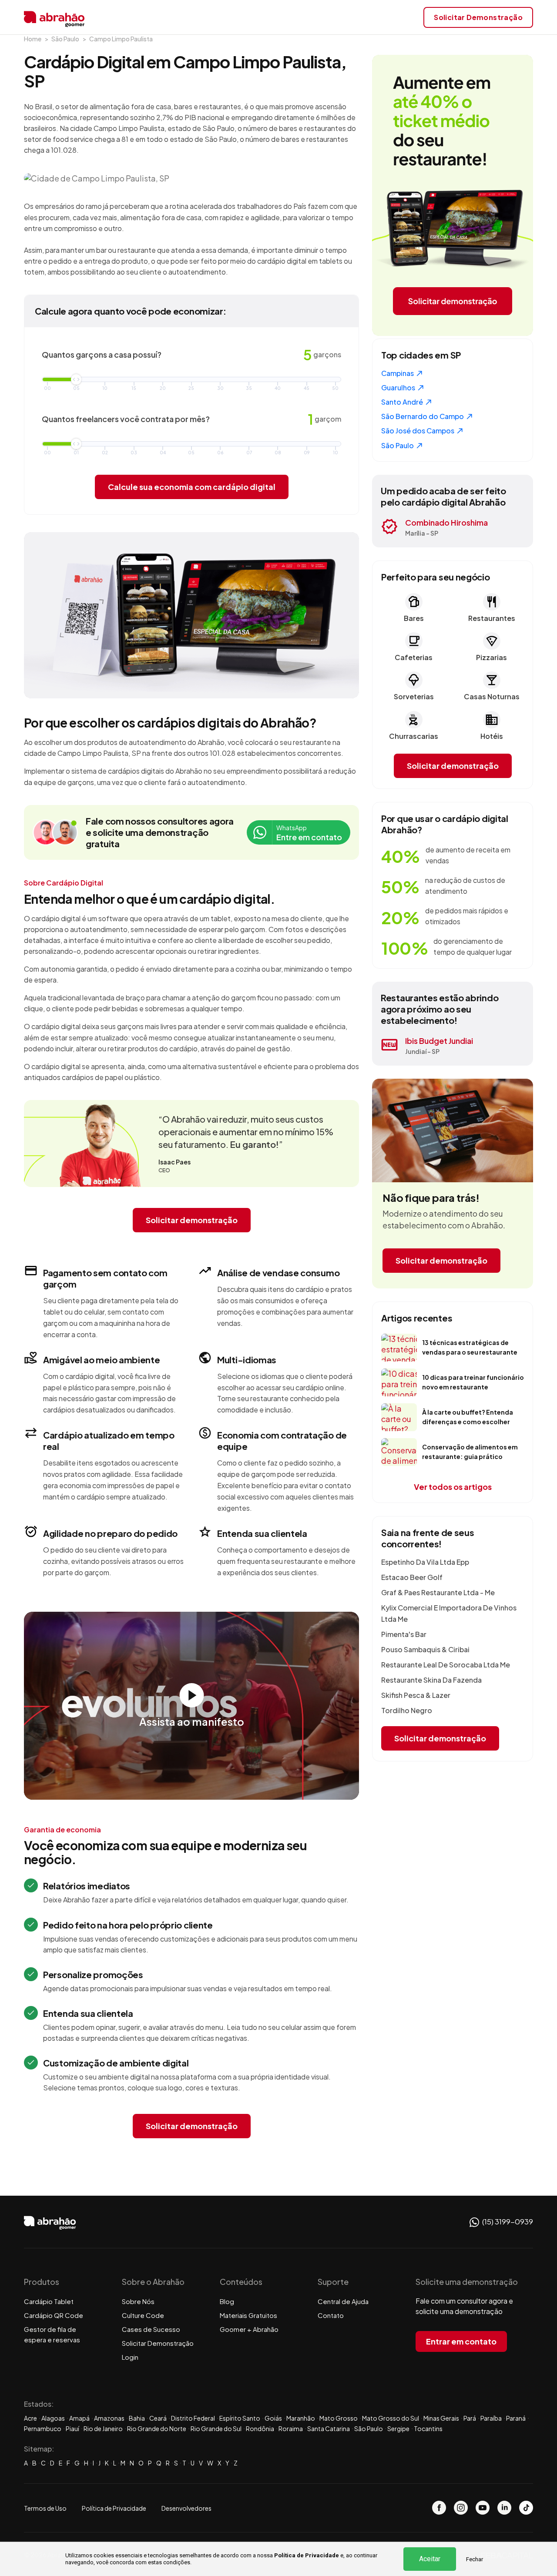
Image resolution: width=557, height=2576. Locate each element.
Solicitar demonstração (192, 1220)
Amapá (79, 2418)
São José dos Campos (418, 431)
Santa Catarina (329, 2428)
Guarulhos (399, 387)
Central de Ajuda (343, 2301)
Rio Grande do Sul (216, 2428)
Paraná (516, 2418)
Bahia (137, 2418)
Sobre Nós (138, 2301)
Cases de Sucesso (151, 2329)
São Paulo (65, 39)
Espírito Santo (240, 2418)
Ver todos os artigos (453, 1487)
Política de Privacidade (307, 2555)
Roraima (291, 2428)
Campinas (398, 373)
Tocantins (428, 2428)
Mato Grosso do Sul (391, 2418)
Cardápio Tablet (49, 2301)
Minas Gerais (441, 2418)
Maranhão (301, 2418)
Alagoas (53, 2418)
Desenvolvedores (186, 2508)
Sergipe (398, 2428)
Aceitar (430, 2559)
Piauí (72, 2428)
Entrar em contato (461, 2341)
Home (33, 39)
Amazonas (109, 2418)
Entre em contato (309, 833)
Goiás (273, 2418)
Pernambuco (43, 2428)
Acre (30, 2418)
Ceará (158, 2418)
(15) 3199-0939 (507, 2221)
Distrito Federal (193, 2418)
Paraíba (491, 2418)
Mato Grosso (339, 2418)
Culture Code (143, 2315)
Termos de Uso (45, 2508)
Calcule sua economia (192, 487)
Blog (227, 2301)
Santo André (403, 402)
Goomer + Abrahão (249, 2329)
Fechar (475, 2559)
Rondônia (260, 2428)
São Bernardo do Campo (423, 416)
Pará (470, 2418)
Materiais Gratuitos (248, 2315)
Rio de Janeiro (103, 2428)
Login (130, 2357)
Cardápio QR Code (54, 2315)
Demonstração (478, 17)
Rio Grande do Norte (157, 2428)
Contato (331, 2315)
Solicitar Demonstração (158, 2343)
